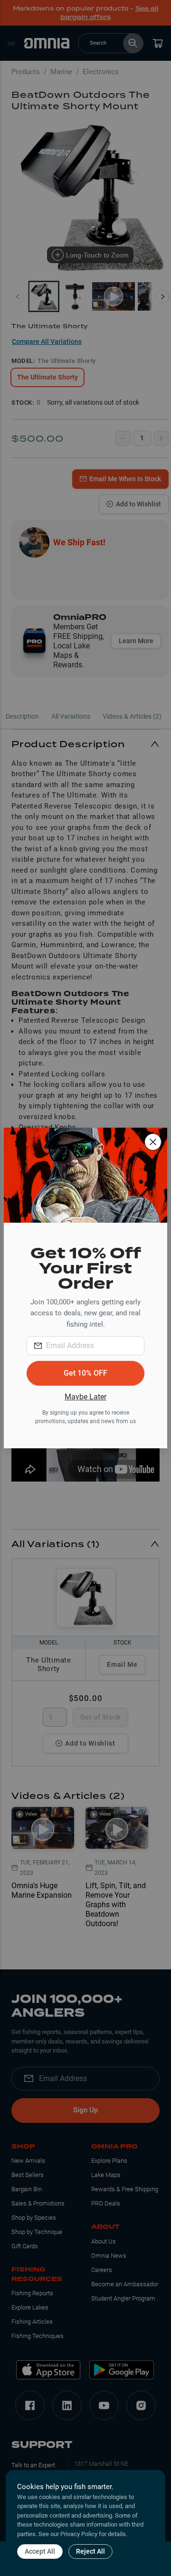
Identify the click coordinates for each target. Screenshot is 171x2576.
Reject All (90, 2551)
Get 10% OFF (85, 1373)
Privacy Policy (79, 2534)
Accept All (40, 2551)
